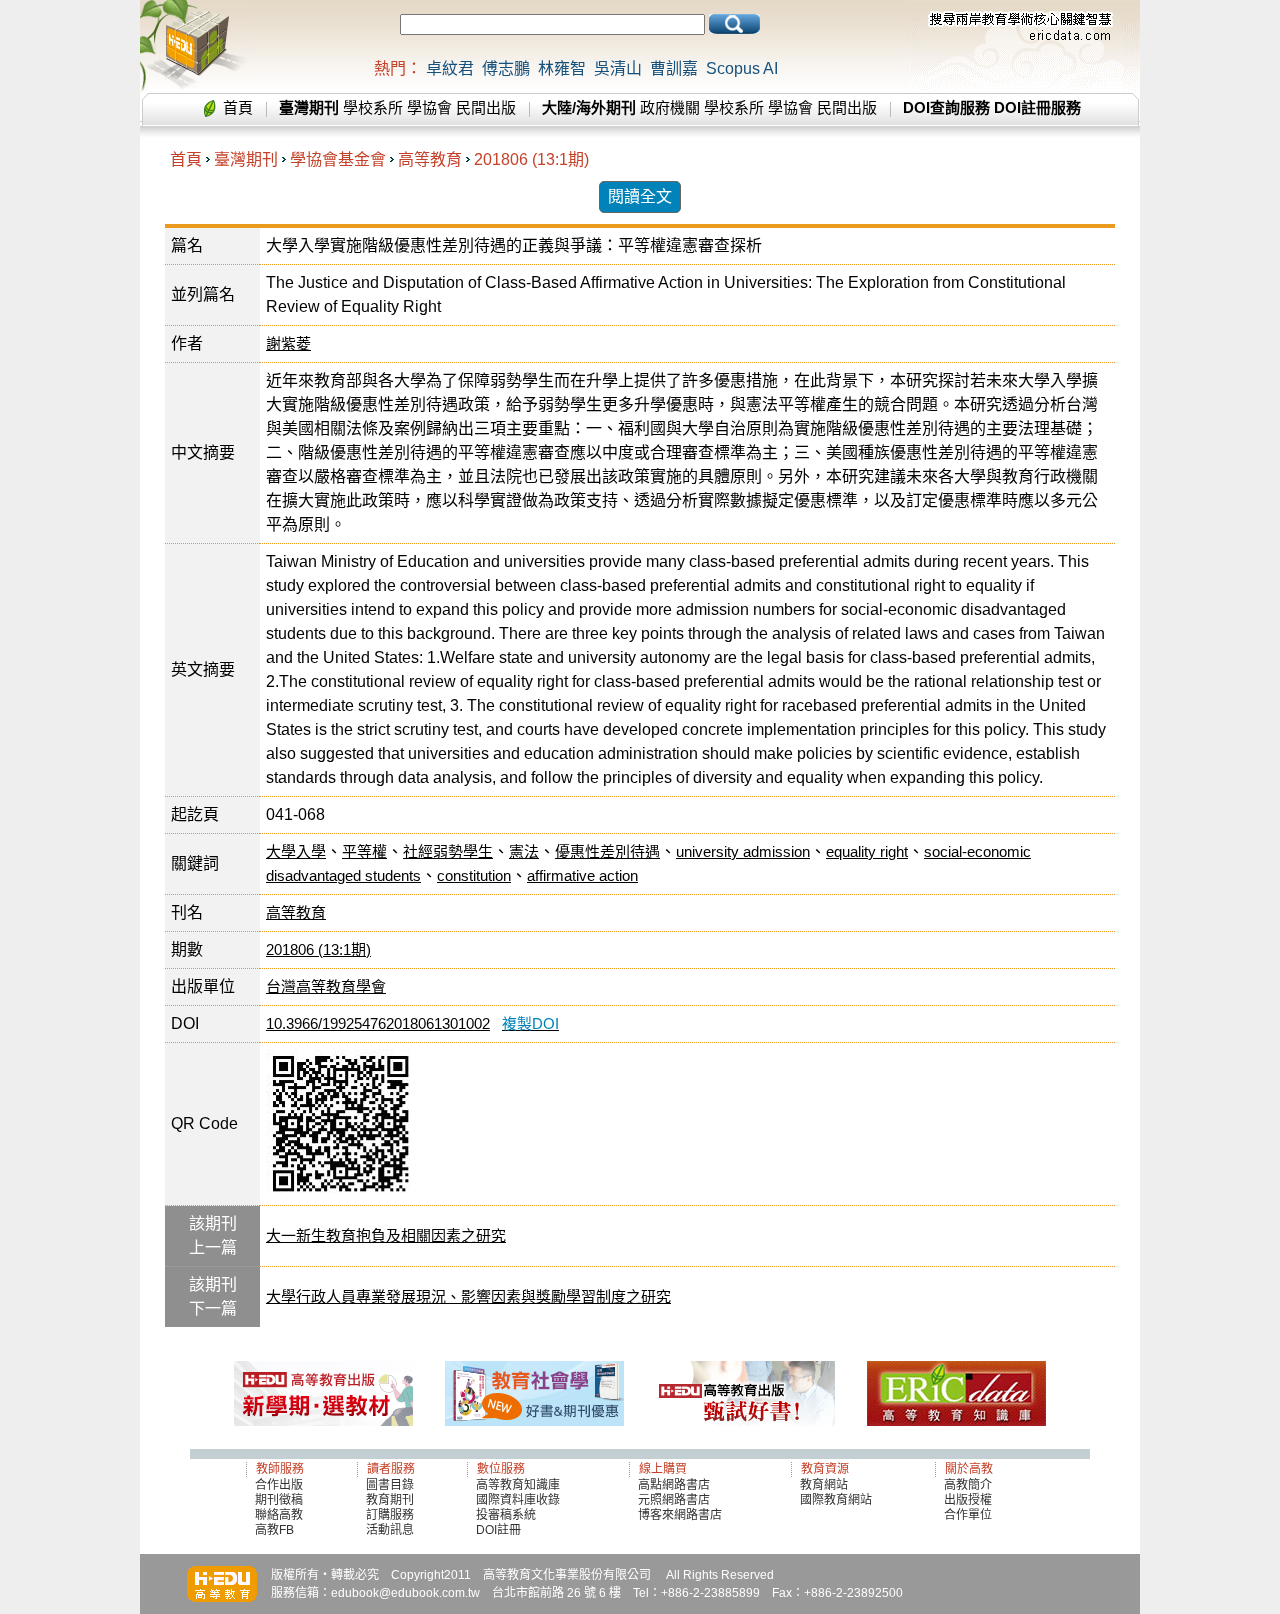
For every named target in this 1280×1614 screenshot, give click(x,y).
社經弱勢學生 (448, 851)
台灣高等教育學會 (326, 986)
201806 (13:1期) (531, 159)
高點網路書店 (675, 1485)
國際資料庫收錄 (518, 1500)
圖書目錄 (390, 1485)
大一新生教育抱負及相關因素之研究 (386, 1235)
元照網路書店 (674, 1500)
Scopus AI (742, 68)
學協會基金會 (338, 159)
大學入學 (296, 851)
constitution (474, 875)
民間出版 (486, 107)
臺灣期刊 (246, 159)
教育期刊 (390, 1500)
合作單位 (968, 1515)
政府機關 (670, 107)
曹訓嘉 (674, 68)
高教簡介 (968, 1485)
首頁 (238, 107)
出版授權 (968, 1500)
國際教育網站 (836, 1500)
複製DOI (530, 1023)
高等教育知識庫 (518, 1485)
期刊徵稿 (279, 1500)
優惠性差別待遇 (607, 851)
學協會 (429, 107)
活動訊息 (390, 1530)
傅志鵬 (506, 68)
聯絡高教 (279, 1515)
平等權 (364, 851)
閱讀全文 (640, 196)
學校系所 (373, 107)
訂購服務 (390, 1515)
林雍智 (562, 68)
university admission (743, 851)
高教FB (274, 1530)
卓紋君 (450, 68)
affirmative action (582, 875)
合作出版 (279, 1485)
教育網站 (824, 1485)
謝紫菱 (288, 343)
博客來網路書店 (680, 1515)
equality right (867, 851)
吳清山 (618, 68)
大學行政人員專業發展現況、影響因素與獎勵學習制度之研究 (468, 1296)
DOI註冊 (498, 1530)
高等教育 (430, 159)
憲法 (524, 851)
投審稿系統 (506, 1515)
